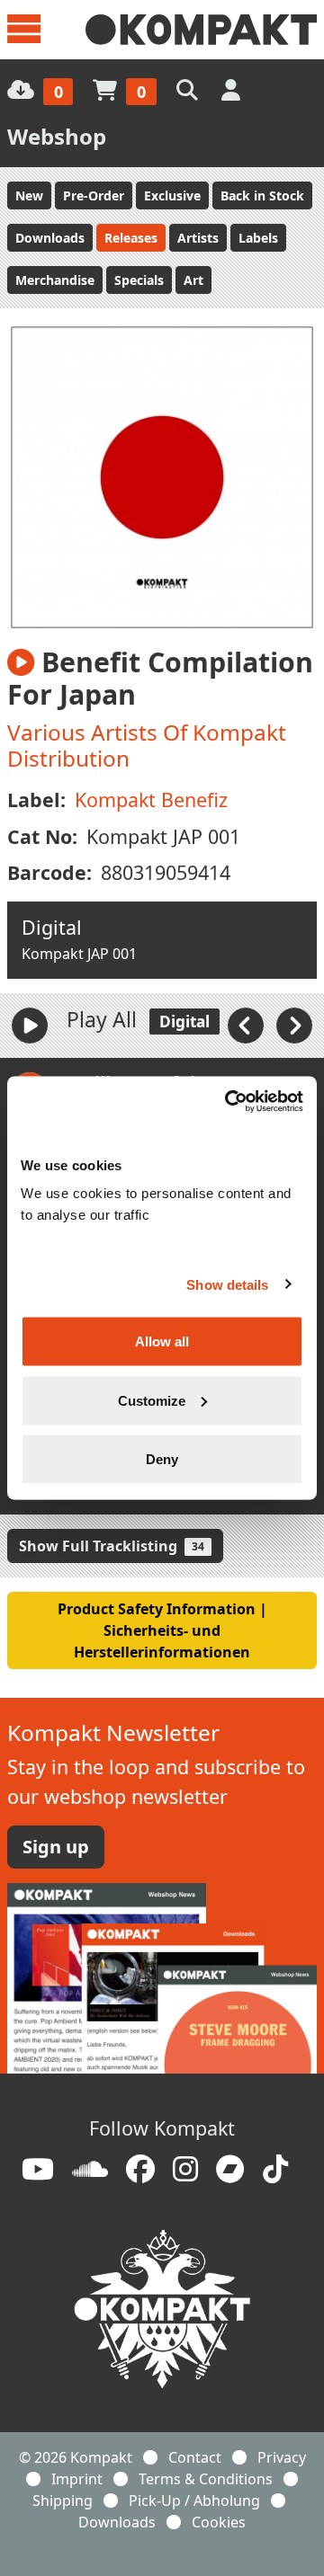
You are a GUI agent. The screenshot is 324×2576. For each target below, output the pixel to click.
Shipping (63, 2500)
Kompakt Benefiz (151, 799)
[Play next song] (294, 1024)
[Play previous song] (247, 1024)
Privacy (282, 2457)
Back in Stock (262, 195)
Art (193, 280)
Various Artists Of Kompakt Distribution (147, 745)
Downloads (50, 238)
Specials (139, 280)
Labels (258, 238)
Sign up (56, 1847)
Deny (162, 1459)
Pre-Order (94, 195)
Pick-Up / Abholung (194, 2500)
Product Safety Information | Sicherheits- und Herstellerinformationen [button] (162, 1630)
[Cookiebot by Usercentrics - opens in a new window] (229, 1102)
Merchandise (55, 280)
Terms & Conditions (206, 2479)
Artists (198, 238)
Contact (195, 2457)
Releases (131, 238)
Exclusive (172, 195)
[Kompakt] (201, 30)
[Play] (30, 1026)
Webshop (57, 136)
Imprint (77, 2479)
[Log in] (233, 89)
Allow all (162, 1341)
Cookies (219, 2522)
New (29, 195)
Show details (227, 1284)
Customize (152, 1400)
